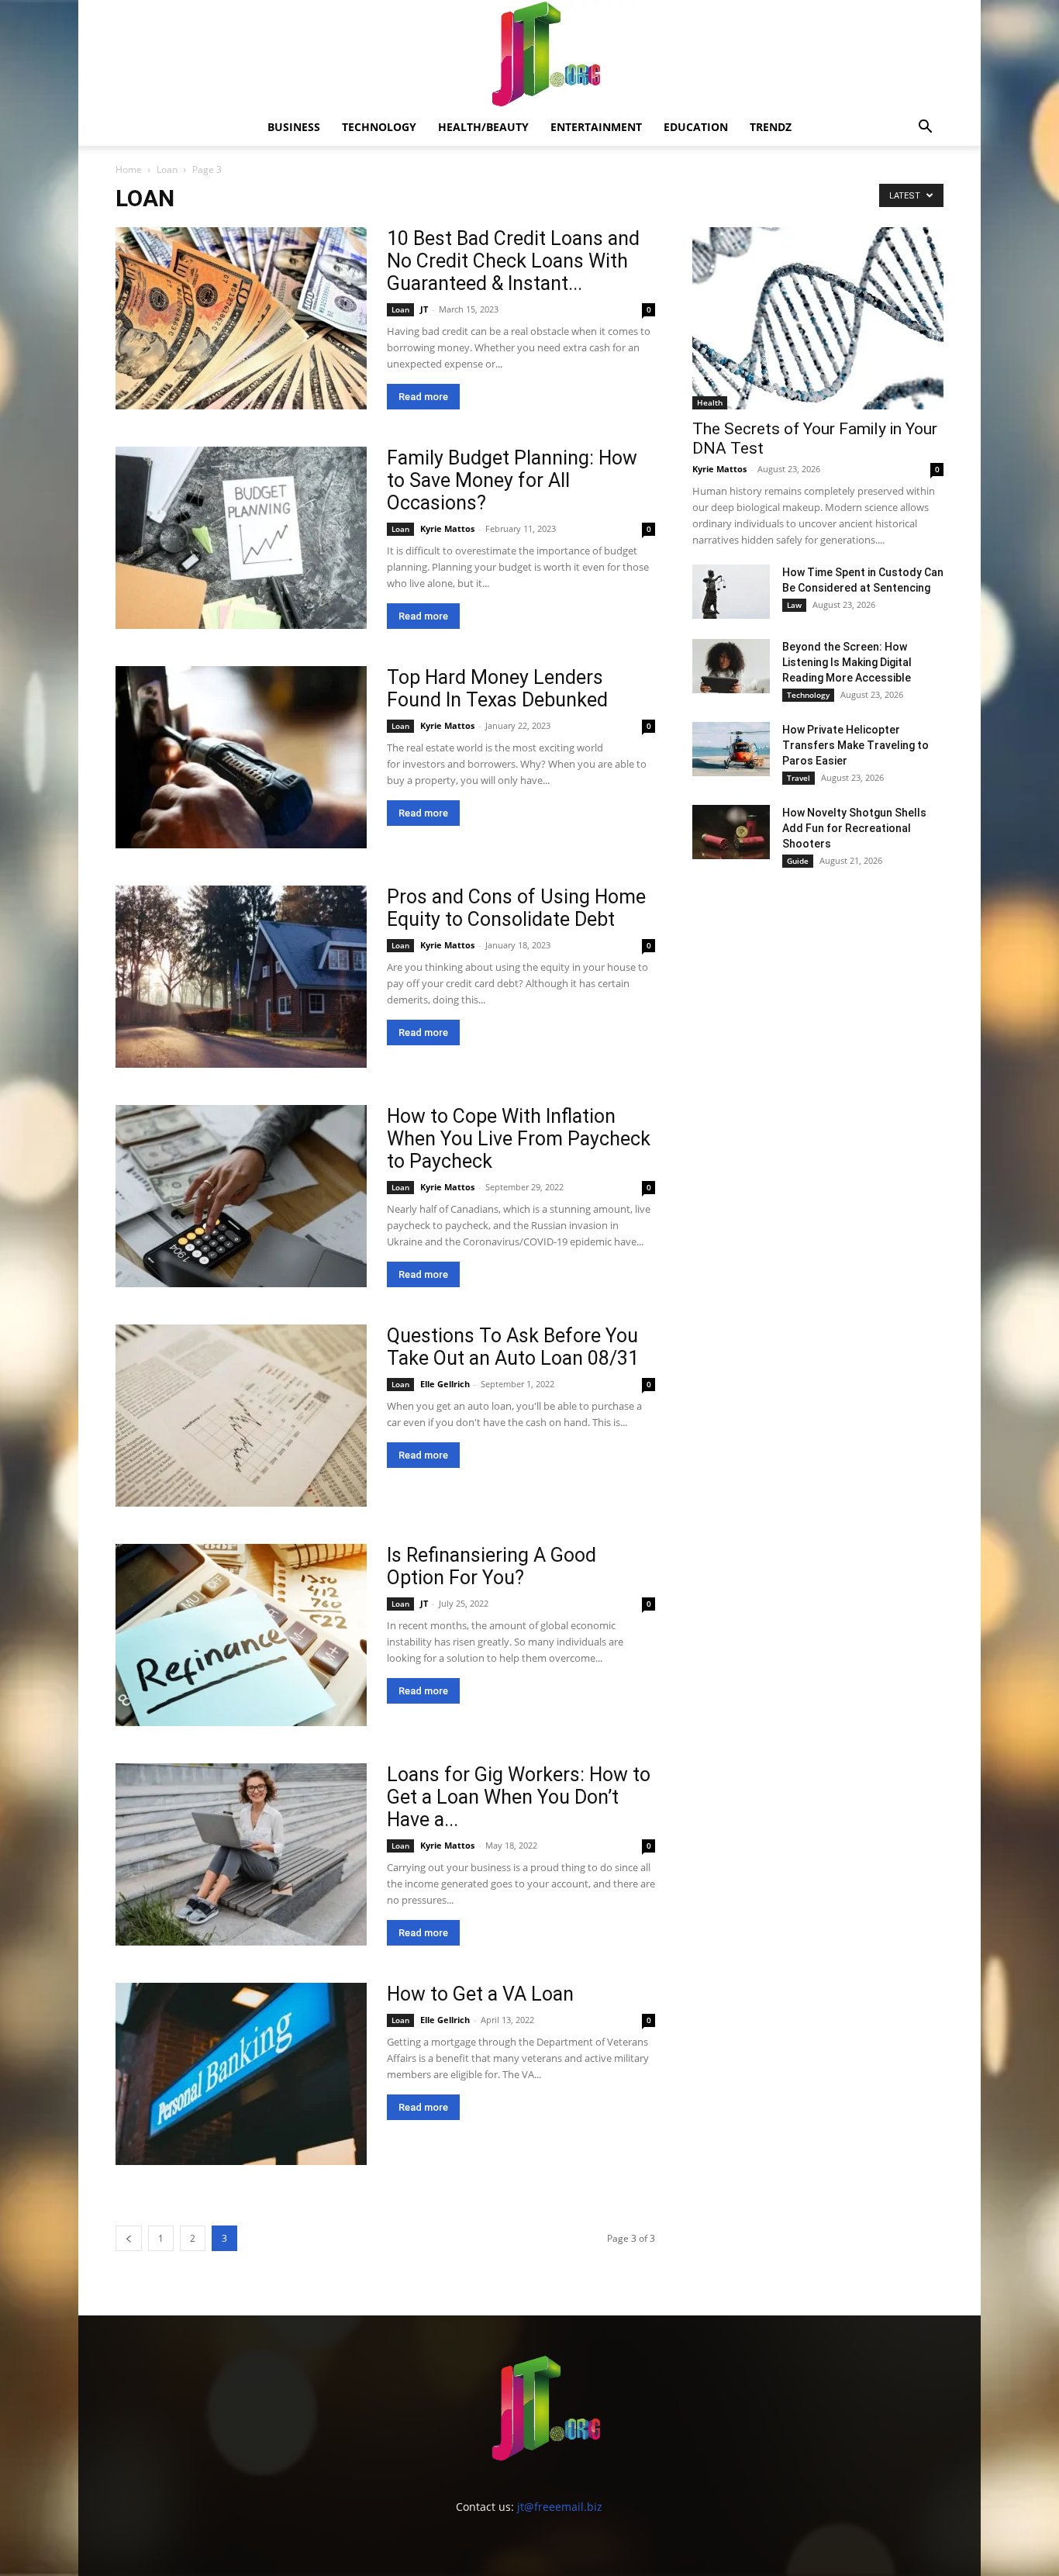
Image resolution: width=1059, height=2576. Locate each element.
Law (794, 605)
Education (696, 127)
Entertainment (596, 127)
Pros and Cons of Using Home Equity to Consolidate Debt (516, 908)
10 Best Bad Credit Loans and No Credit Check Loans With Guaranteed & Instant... (513, 261)
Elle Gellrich (445, 1384)
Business (294, 127)
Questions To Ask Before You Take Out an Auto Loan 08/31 (513, 1347)
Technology (379, 127)
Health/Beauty (483, 127)
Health (710, 402)
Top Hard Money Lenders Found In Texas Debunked (497, 689)
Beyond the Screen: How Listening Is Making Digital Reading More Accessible (847, 662)
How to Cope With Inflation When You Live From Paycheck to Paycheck (519, 1139)
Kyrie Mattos (447, 528)
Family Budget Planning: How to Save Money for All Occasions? (512, 480)
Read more (423, 397)
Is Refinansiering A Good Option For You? (492, 1566)
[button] (925, 128)
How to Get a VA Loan (480, 1994)
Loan (167, 169)
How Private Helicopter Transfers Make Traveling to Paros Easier (855, 745)
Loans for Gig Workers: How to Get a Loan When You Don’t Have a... (519, 1797)
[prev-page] (129, 2238)
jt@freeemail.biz (560, 2507)
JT (424, 309)
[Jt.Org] (529, 54)
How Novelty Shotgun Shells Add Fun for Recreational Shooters (854, 828)
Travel (799, 778)
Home (129, 169)
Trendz (771, 127)
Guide (798, 861)
